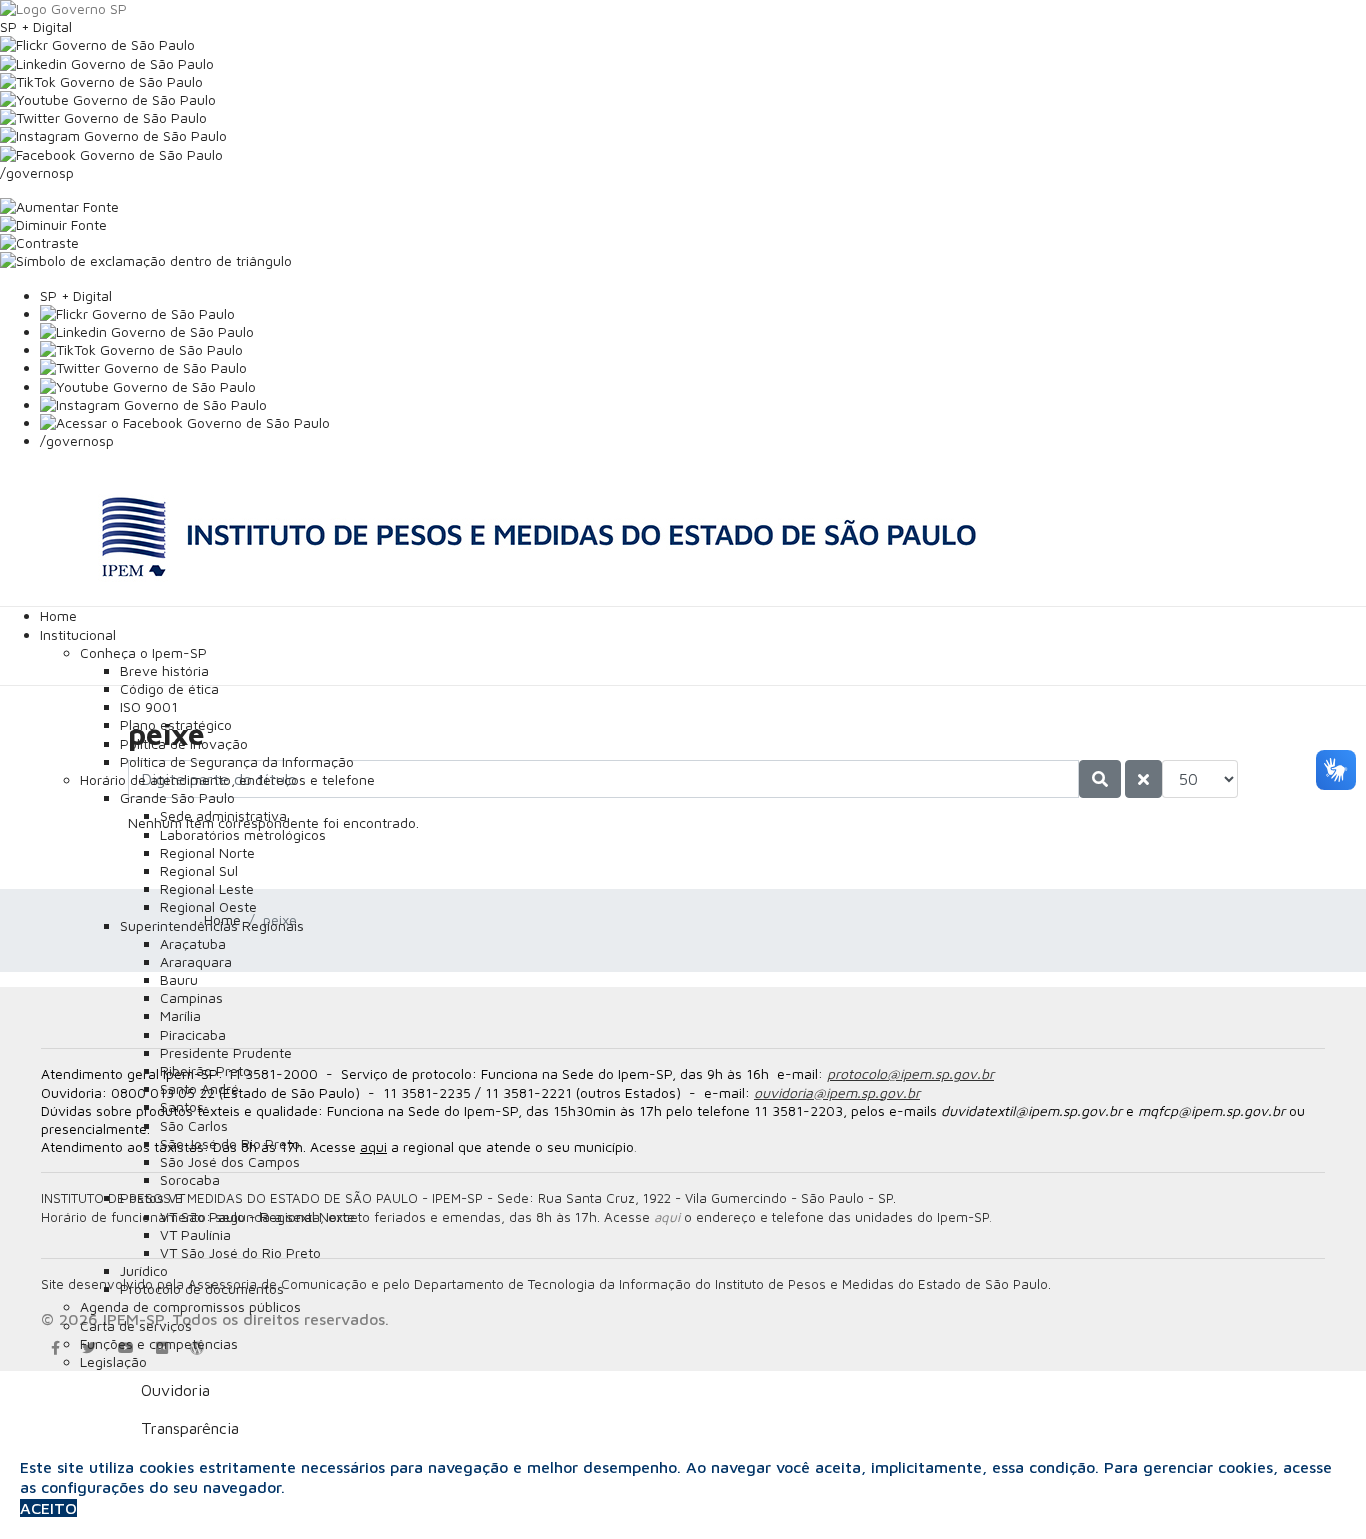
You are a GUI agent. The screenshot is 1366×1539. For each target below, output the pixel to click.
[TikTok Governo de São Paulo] (703, 350)
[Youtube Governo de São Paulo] (703, 387)
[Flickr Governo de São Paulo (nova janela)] (683, 45)
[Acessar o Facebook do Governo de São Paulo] (703, 423)
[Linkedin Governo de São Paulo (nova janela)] (683, 64)
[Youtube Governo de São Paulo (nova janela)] (683, 100)
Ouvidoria (175, 1390)
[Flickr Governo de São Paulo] (703, 314)
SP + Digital (36, 26)
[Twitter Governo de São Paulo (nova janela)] (683, 118)
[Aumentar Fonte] (683, 207)
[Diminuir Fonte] (683, 225)
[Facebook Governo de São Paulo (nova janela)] (683, 155)
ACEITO (48, 1508)
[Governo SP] (683, 9)
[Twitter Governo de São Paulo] (703, 368)
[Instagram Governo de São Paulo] (683, 136)
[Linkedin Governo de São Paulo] (703, 332)
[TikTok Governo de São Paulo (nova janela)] (683, 82)
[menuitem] (58, 615)
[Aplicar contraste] (683, 243)
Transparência (190, 1428)
